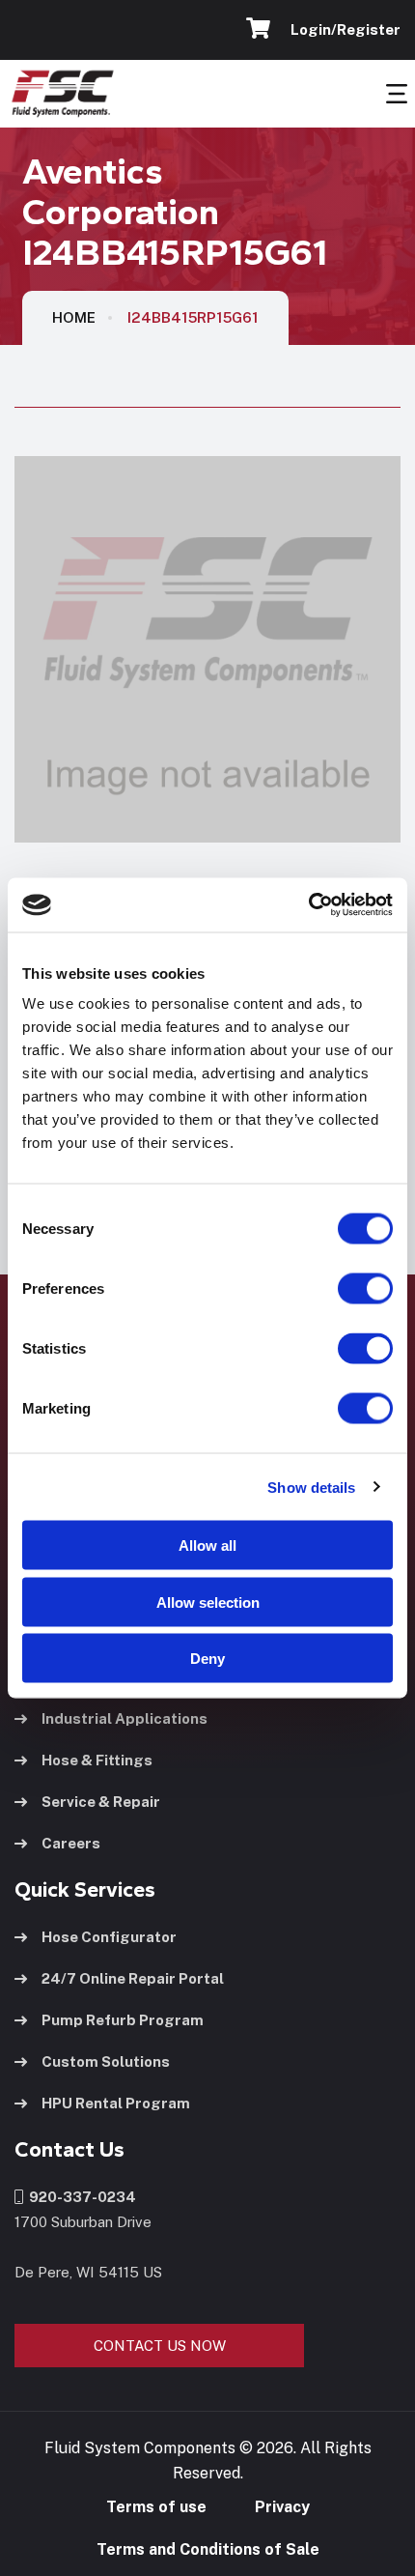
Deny (207, 1659)
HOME (74, 317)
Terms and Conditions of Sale (208, 2549)
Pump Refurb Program (123, 2020)
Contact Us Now (160, 2346)
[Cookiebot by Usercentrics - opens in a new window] (308, 905)
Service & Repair (101, 1802)
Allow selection (208, 1602)
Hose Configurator (109, 1937)
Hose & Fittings (97, 1760)
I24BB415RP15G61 (193, 317)
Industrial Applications (124, 1718)
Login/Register (343, 29)
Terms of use (156, 2507)
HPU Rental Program (116, 2103)
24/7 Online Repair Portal (133, 1978)
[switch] (346, 1289)
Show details (311, 1487)
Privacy (282, 2507)
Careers (71, 1843)
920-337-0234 (80, 2197)
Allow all (207, 1546)
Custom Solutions (106, 2061)
